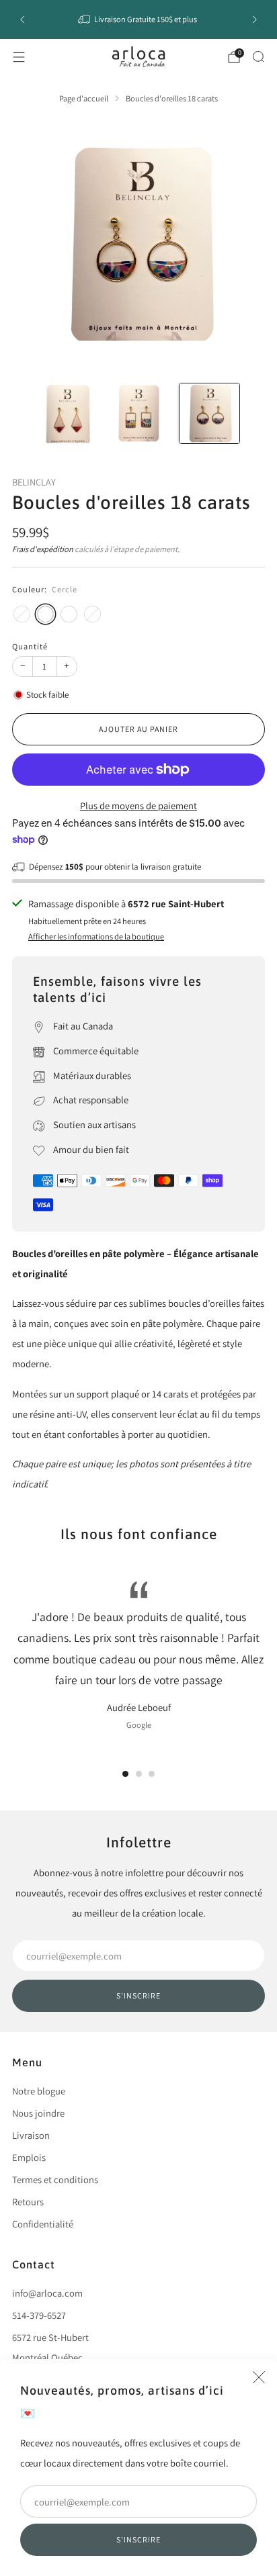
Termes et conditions (55, 2179)
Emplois (29, 2157)
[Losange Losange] (69, 614)
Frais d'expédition (43, 549)
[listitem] (139, 19)
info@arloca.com (47, 2293)
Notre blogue (39, 2091)
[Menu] (19, 57)
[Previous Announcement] (22, 19)
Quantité (30, 646)
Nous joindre (38, 2113)
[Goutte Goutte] (92, 614)
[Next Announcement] (255, 19)
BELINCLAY (34, 482)
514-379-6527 (39, 2315)
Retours (28, 2202)
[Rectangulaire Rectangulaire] (22, 614)
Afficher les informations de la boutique (96, 936)
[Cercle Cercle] (45, 614)
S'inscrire (138, 2539)
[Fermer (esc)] (259, 2377)
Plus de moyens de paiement (138, 806)
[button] (125, 1774)
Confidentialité (43, 2224)
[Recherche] (258, 56)
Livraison (31, 2135)
